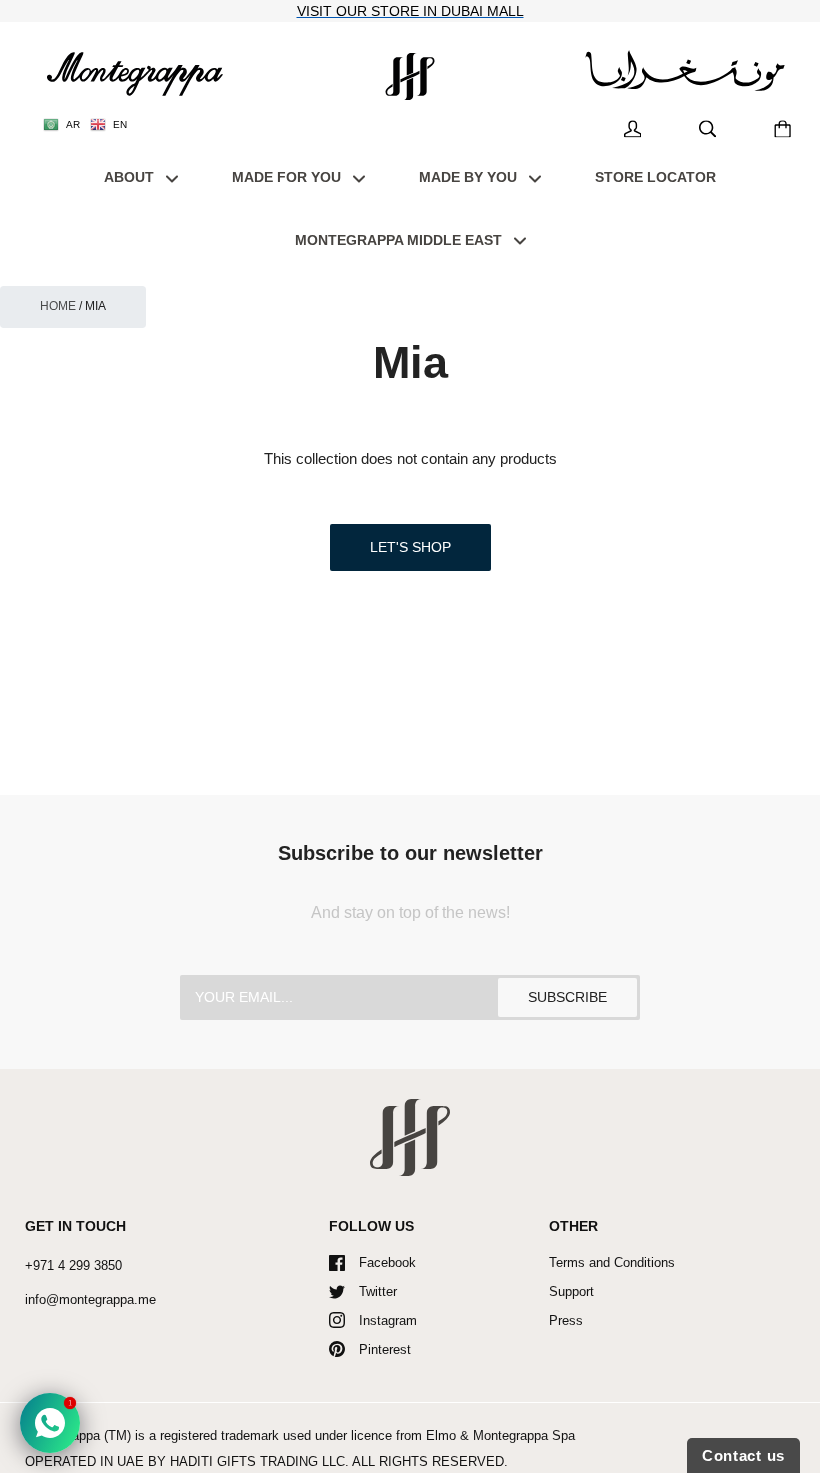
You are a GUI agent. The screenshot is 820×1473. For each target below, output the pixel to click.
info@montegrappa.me (90, 1299)
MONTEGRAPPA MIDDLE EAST (400, 240)
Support (571, 1291)
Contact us (743, 1455)
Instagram (388, 1320)
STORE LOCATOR (655, 177)
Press (566, 1320)
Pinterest (385, 1349)
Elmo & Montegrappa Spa (500, 1435)
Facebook (387, 1262)
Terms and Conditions (612, 1262)
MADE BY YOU (470, 177)
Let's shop (410, 547)
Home (58, 306)
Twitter (378, 1291)
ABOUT (131, 177)
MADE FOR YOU (288, 177)
